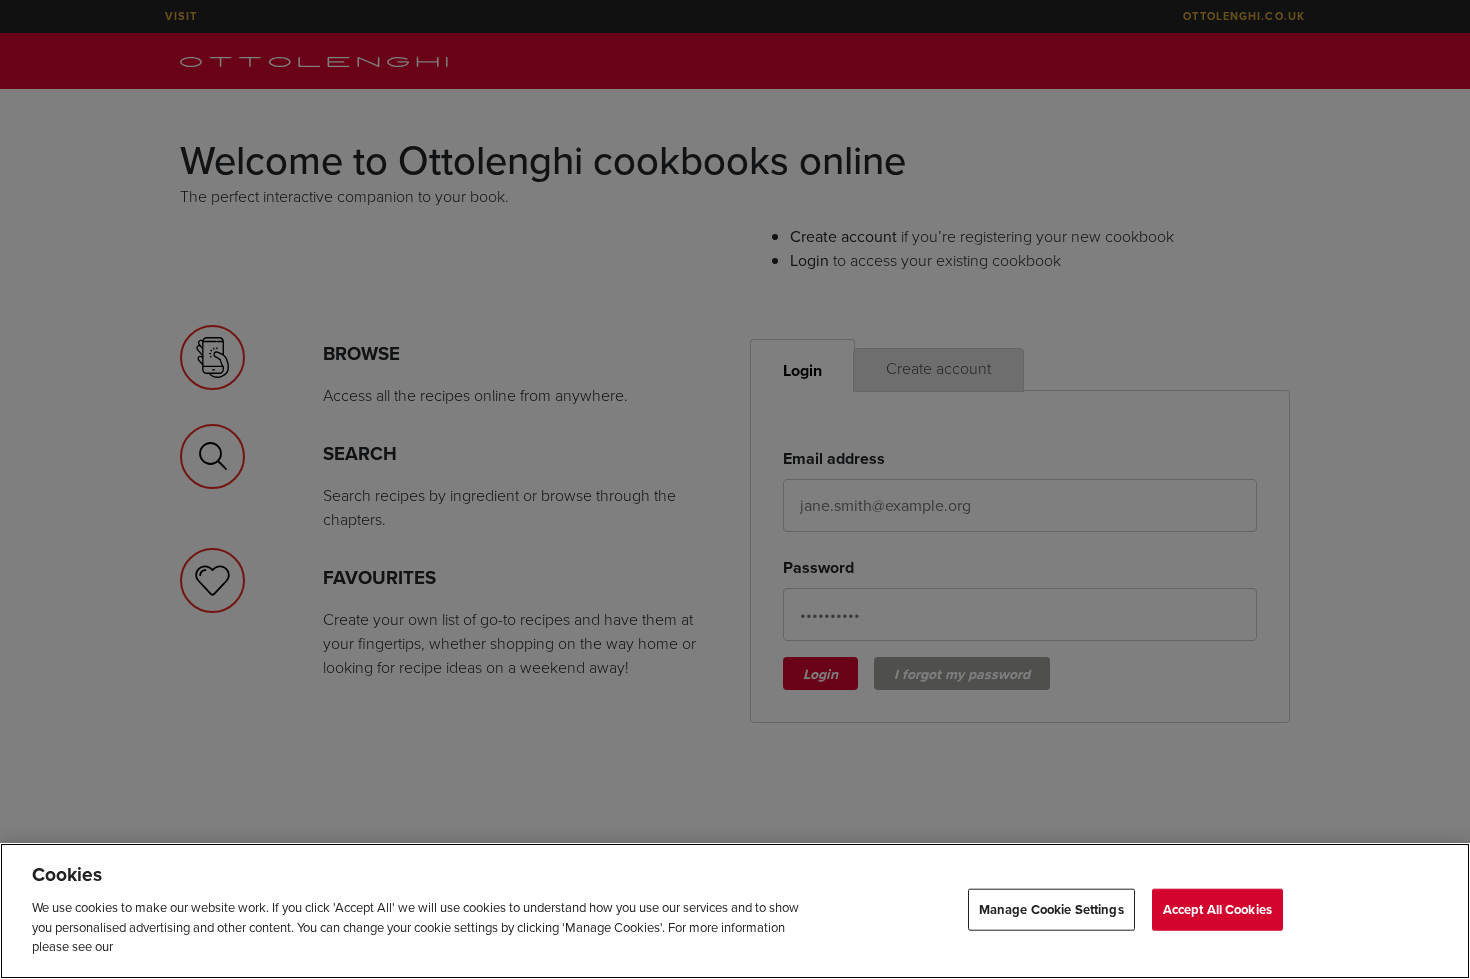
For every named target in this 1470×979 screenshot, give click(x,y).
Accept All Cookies (1217, 908)
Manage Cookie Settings (1051, 908)
